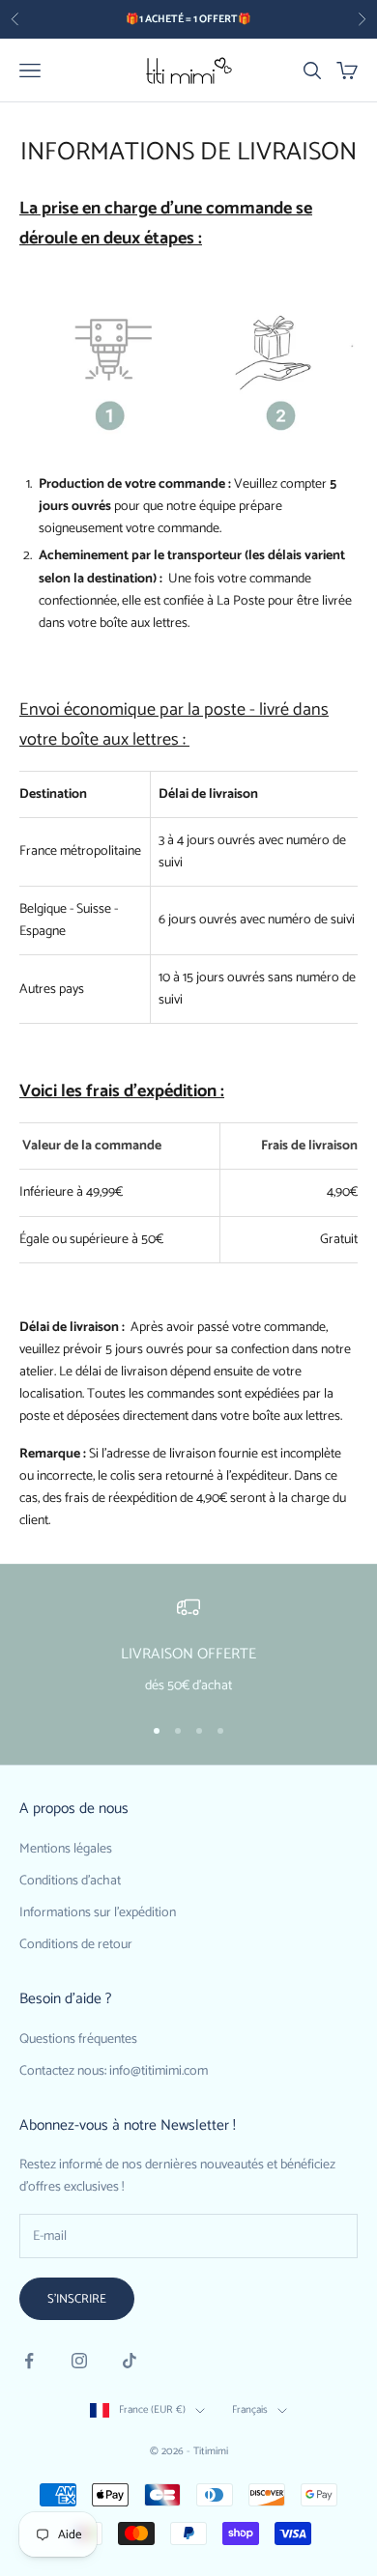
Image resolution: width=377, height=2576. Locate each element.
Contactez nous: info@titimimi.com (114, 2071)
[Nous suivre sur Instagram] (79, 2361)
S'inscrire (77, 2299)
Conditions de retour (76, 1945)
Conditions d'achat (70, 1881)
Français (250, 2410)
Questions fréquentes (78, 2039)
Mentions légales (66, 1849)
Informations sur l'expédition (98, 1913)
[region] (188, 1647)
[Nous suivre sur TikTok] (130, 2361)
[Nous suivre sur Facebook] (29, 2361)
